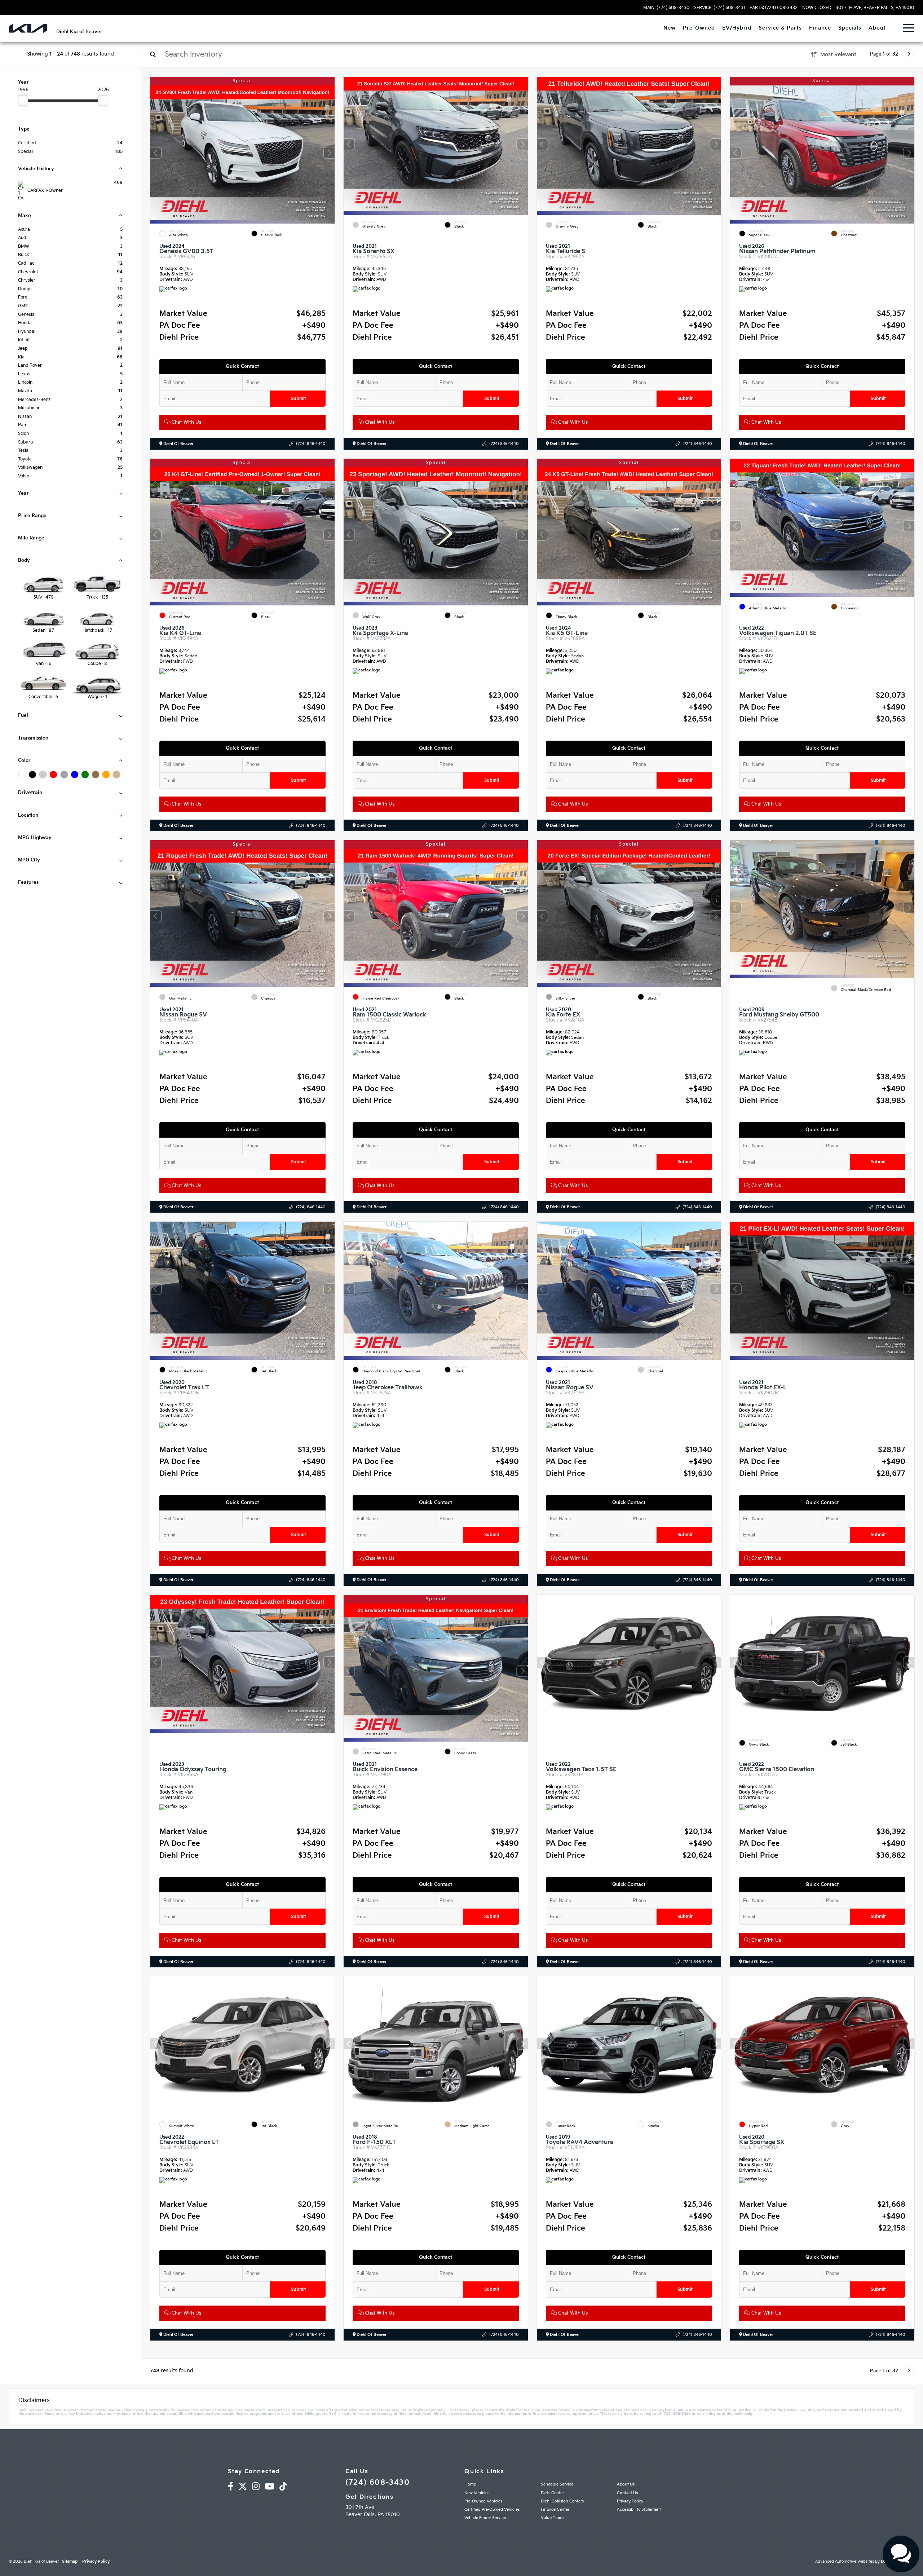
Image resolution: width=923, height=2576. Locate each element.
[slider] (23, 100)
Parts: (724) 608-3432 (774, 8)
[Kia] (28, 28)
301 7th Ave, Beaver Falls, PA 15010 (875, 8)
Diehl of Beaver (178, 444)
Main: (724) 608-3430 (666, 8)
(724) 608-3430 (377, 2483)
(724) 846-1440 (311, 444)
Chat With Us (186, 422)
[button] (329, 153)
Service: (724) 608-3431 (720, 8)
